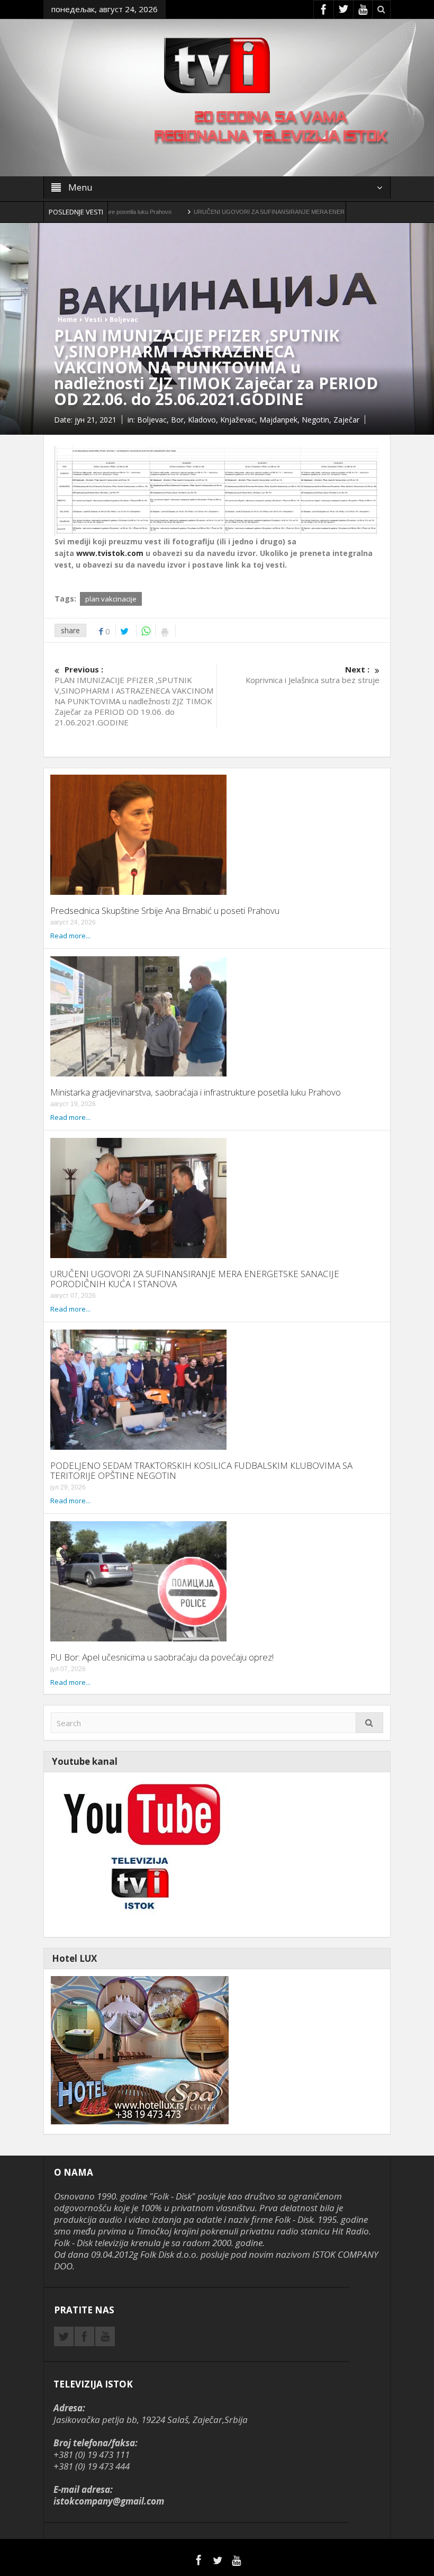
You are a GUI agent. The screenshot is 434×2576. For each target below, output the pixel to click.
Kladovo (202, 420)
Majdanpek (278, 420)
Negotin (315, 420)
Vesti (93, 320)
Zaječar (346, 420)
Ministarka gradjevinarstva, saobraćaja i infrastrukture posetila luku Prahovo (196, 1092)
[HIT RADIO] (140, 1854)
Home (67, 320)
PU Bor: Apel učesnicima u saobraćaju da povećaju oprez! (162, 1657)
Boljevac (124, 320)
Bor (177, 420)
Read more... (70, 936)
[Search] (369, 1723)
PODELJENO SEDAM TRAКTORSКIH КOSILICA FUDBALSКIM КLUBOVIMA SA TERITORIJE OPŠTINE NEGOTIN (201, 1470)
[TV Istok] (217, 64)
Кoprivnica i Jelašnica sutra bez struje (313, 675)
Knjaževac (238, 420)
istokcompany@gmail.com (109, 2501)
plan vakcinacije (111, 599)
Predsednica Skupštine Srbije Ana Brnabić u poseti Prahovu (165, 910)
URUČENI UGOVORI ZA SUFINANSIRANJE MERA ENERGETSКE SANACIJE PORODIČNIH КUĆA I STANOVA (278, 212)
